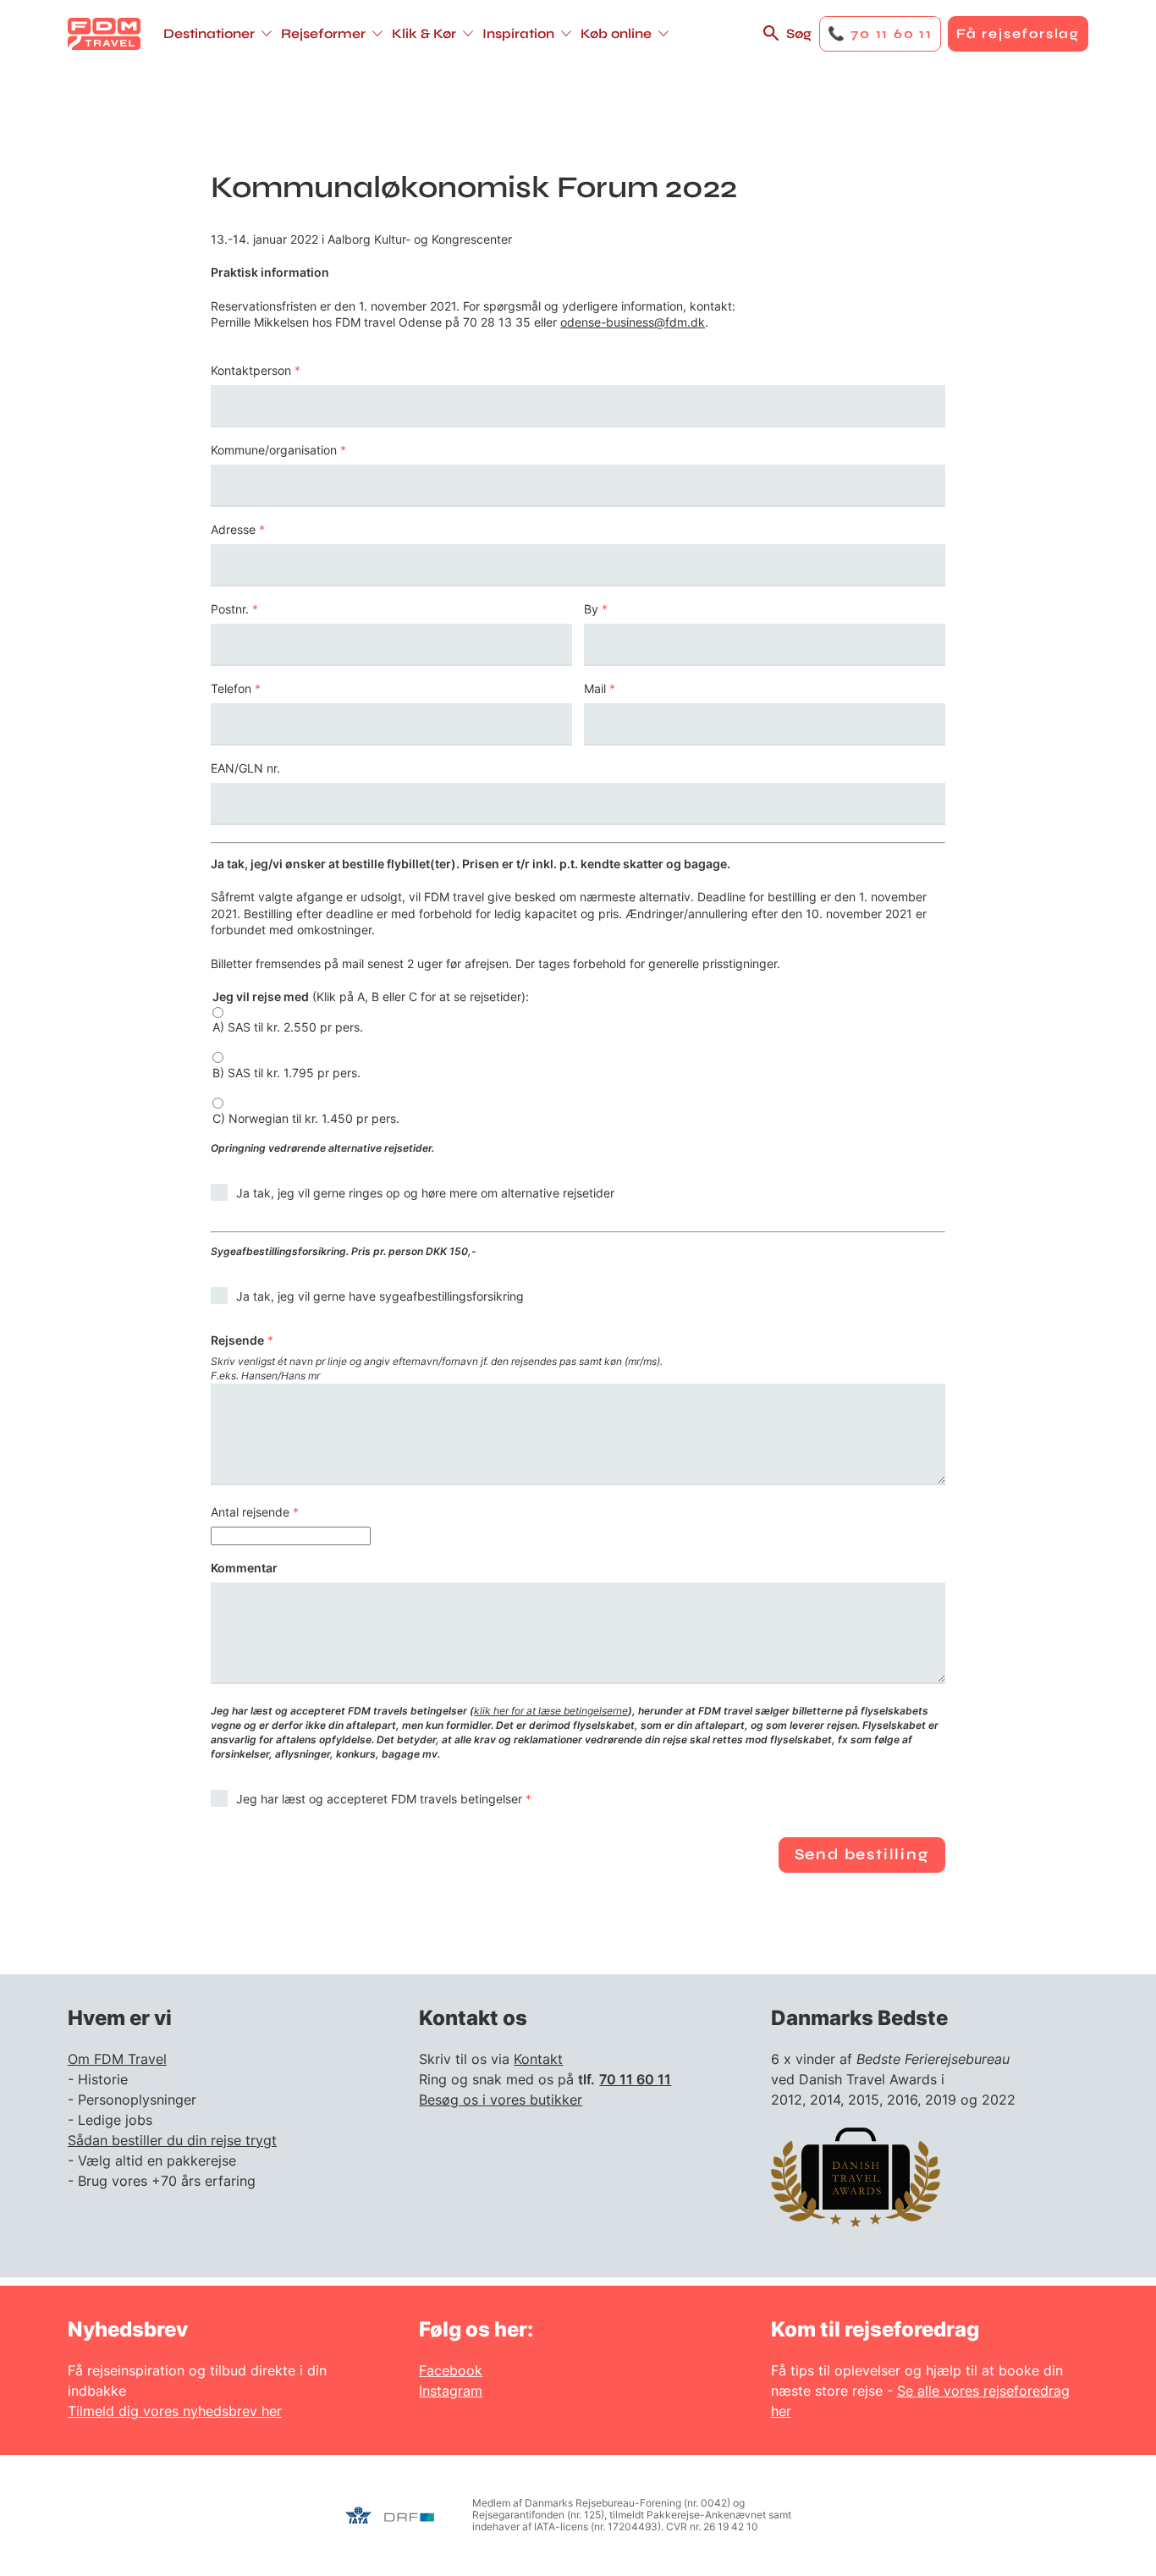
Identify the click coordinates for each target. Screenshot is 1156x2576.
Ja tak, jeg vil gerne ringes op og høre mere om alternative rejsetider (425, 1193)
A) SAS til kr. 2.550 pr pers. (288, 1027)
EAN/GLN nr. (245, 768)
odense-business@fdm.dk (633, 322)
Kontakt (538, 2059)
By (591, 609)
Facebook (451, 2370)
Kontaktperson (251, 371)
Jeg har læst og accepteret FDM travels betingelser (379, 1799)
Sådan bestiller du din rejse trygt (172, 2140)
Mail (595, 689)
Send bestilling (862, 1854)
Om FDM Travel (117, 2059)
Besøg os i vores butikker (501, 2100)
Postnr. (230, 609)
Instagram (451, 2391)
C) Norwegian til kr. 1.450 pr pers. (306, 1119)
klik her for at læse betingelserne (551, 1711)
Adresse (233, 530)
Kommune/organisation (274, 450)
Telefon (231, 689)
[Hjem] (104, 34)
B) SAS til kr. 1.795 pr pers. (286, 1073)
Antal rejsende (250, 1512)
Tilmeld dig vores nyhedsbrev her (175, 2411)
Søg (799, 33)
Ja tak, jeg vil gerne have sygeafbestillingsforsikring (380, 1296)
